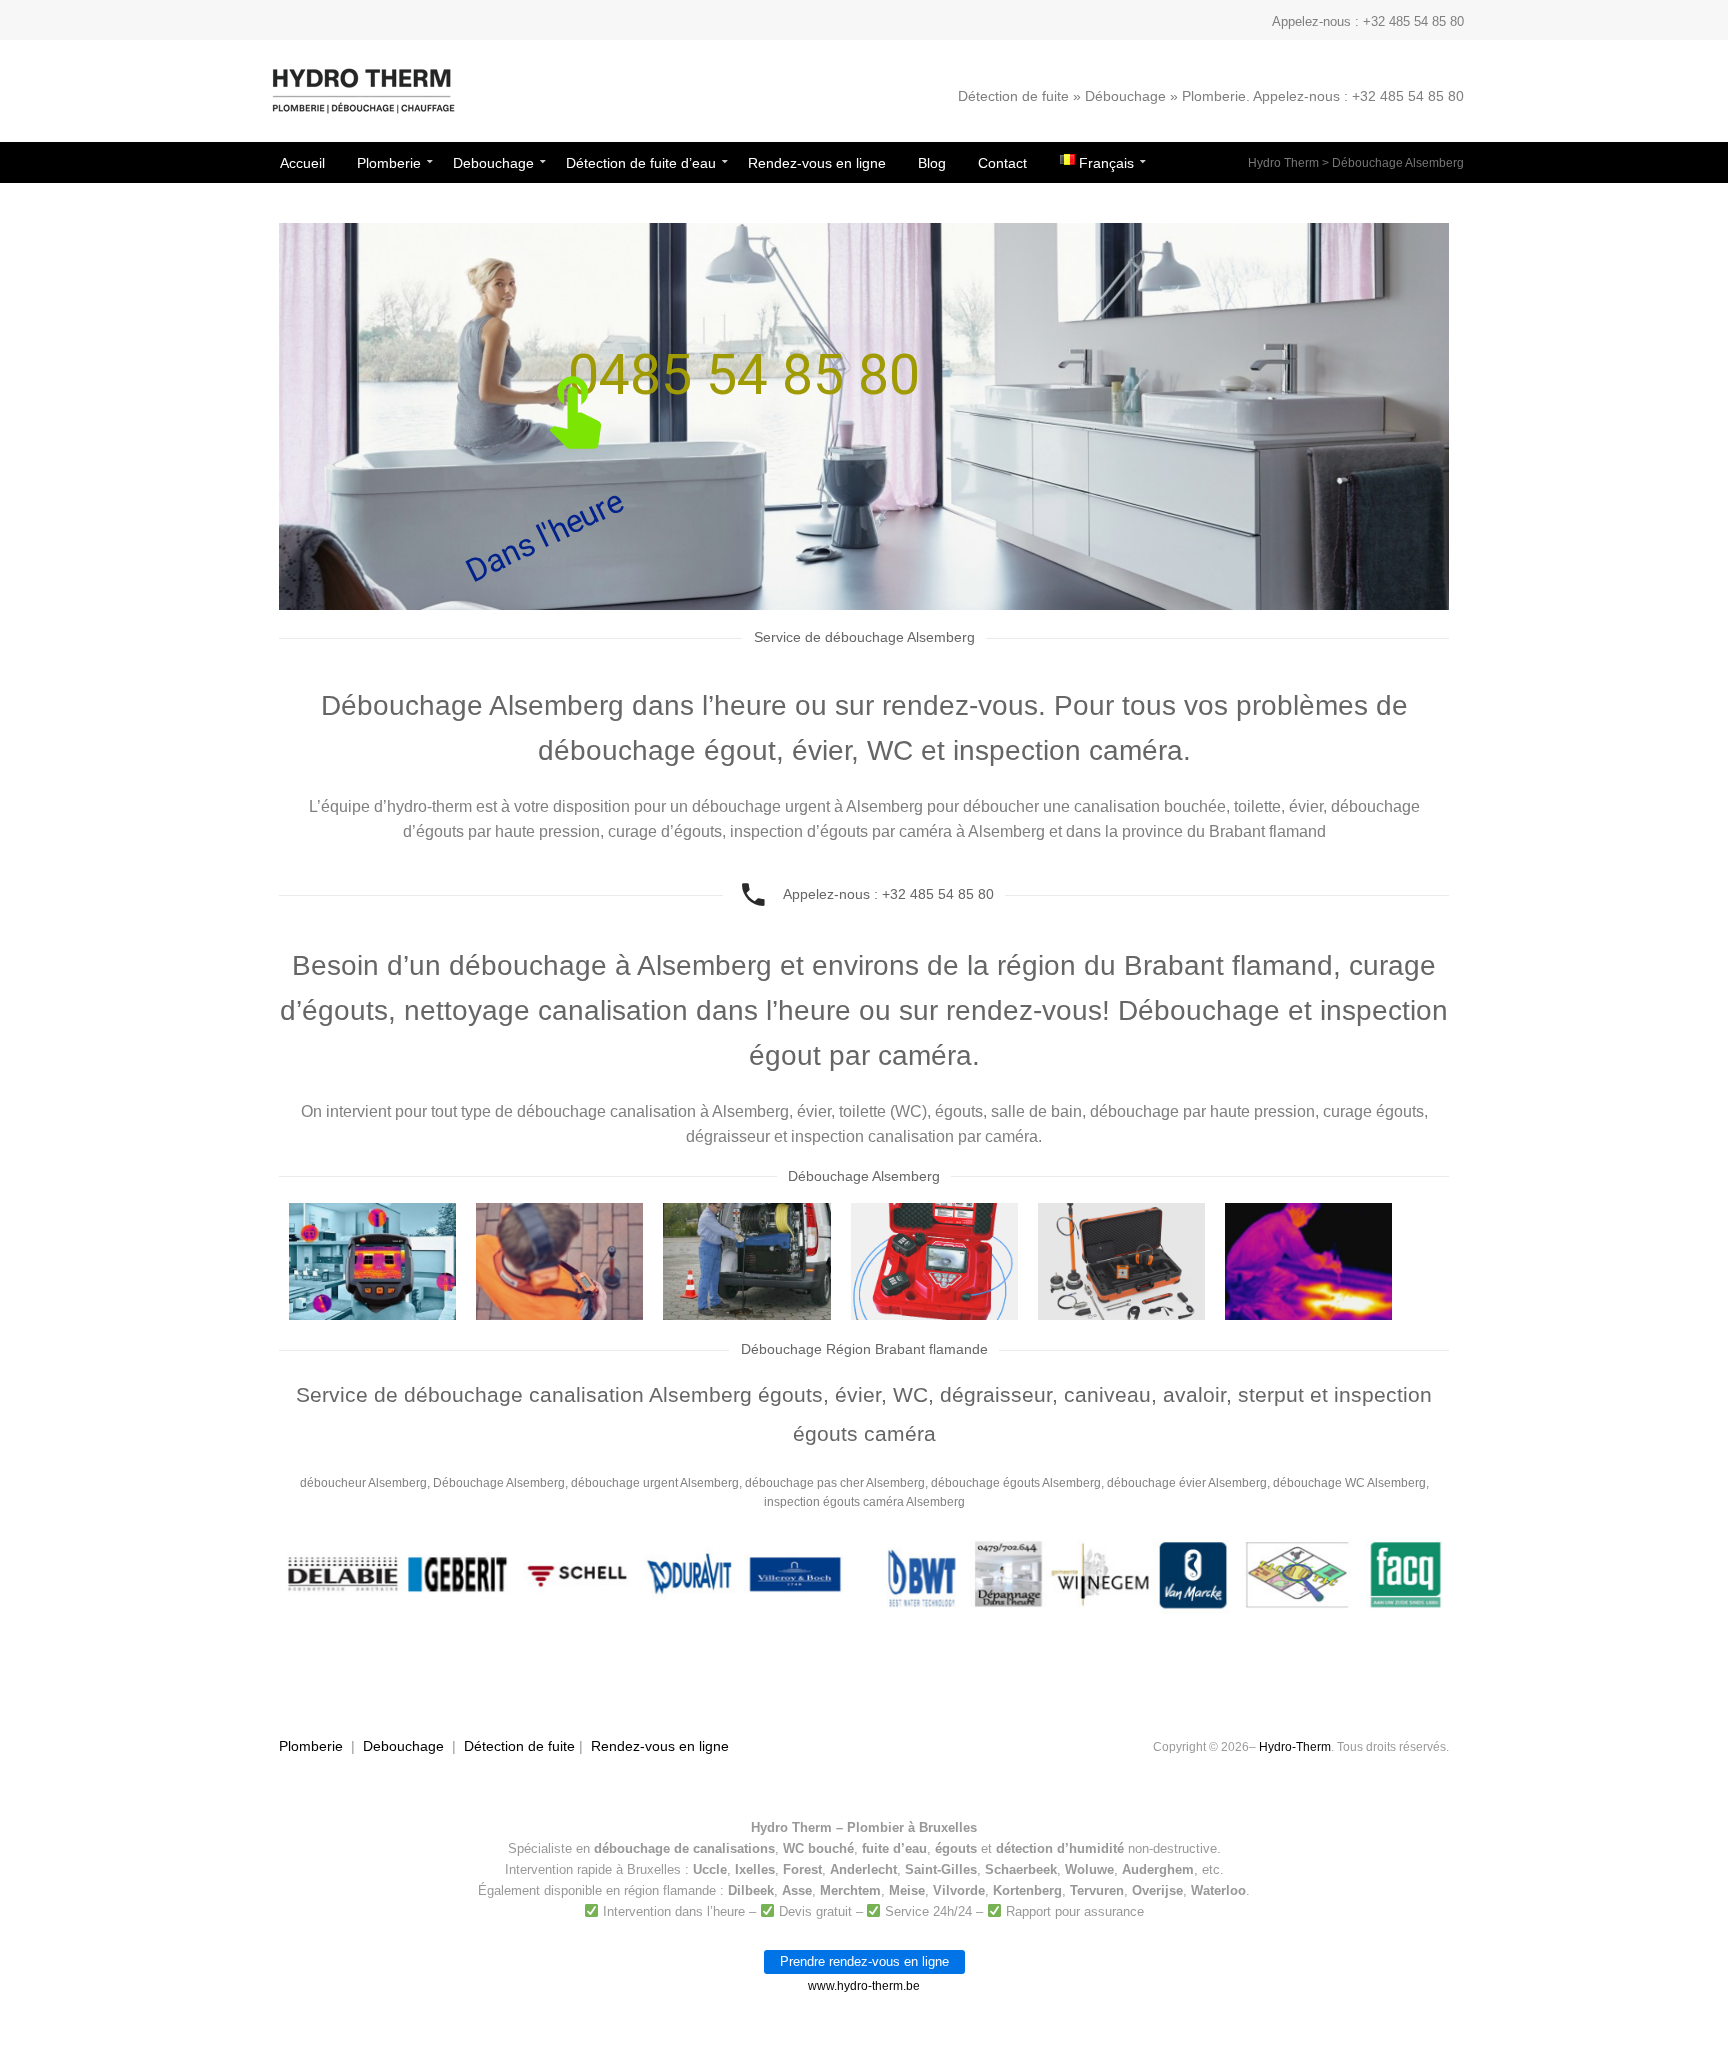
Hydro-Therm (1295, 1747)
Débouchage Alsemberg (1398, 163)
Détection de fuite (519, 1746)
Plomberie (311, 1746)
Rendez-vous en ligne (660, 1746)
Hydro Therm (1283, 163)
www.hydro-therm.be (864, 1986)
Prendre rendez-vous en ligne (864, 1961)
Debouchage (403, 1746)
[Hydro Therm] (361, 101)
